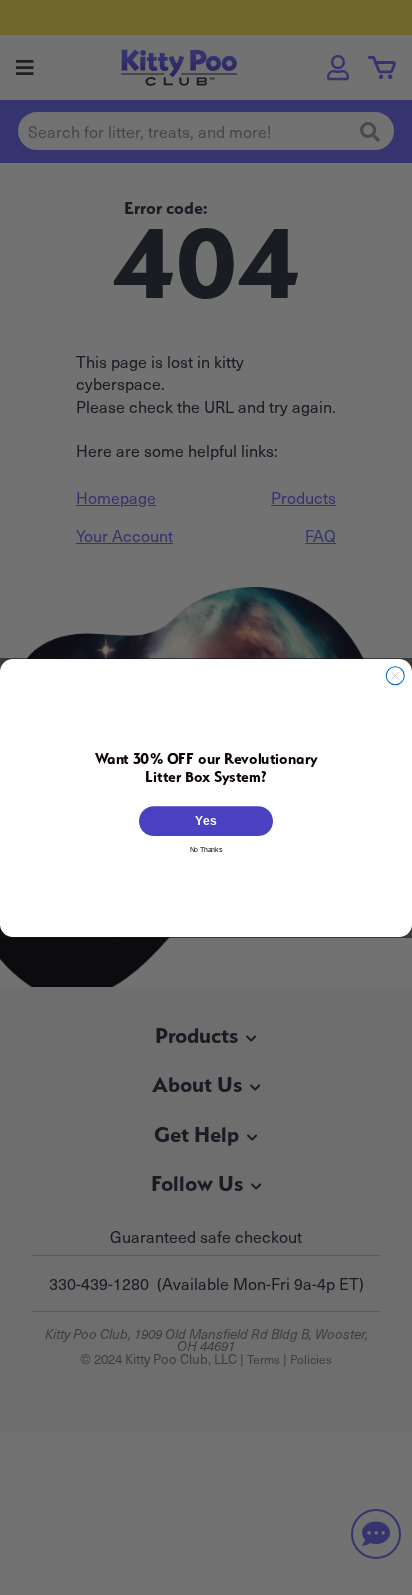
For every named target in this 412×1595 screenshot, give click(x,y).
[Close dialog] (395, 675)
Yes (205, 820)
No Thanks (206, 848)
